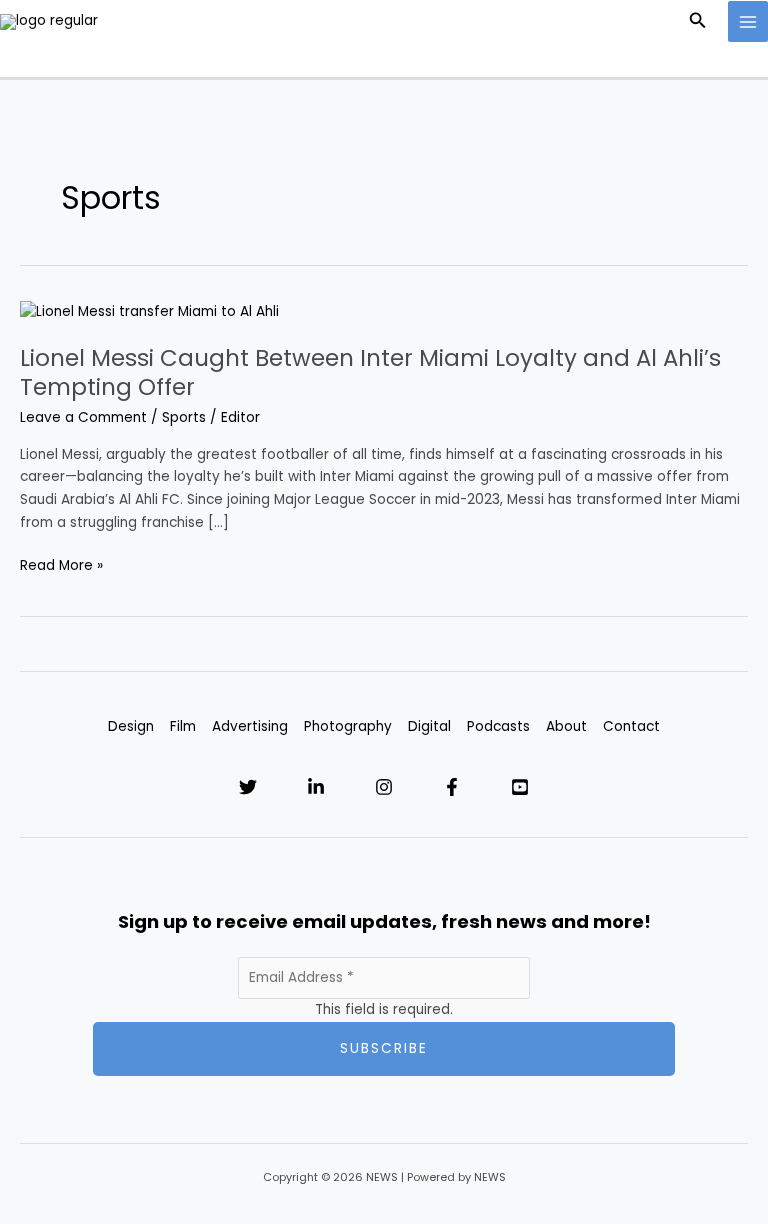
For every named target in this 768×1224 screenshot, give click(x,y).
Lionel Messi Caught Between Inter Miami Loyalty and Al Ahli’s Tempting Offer (370, 373)
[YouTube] (520, 787)
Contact (631, 726)
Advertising (250, 726)
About (566, 726)
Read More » (61, 565)
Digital (429, 726)
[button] (698, 22)
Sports (184, 417)
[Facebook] (452, 787)
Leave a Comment (83, 417)
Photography (348, 726)
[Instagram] (384, 787)
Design (131, 726)
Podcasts (498, 726)
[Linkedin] (316, 787)
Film (183, 726)
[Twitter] (248, 787)
